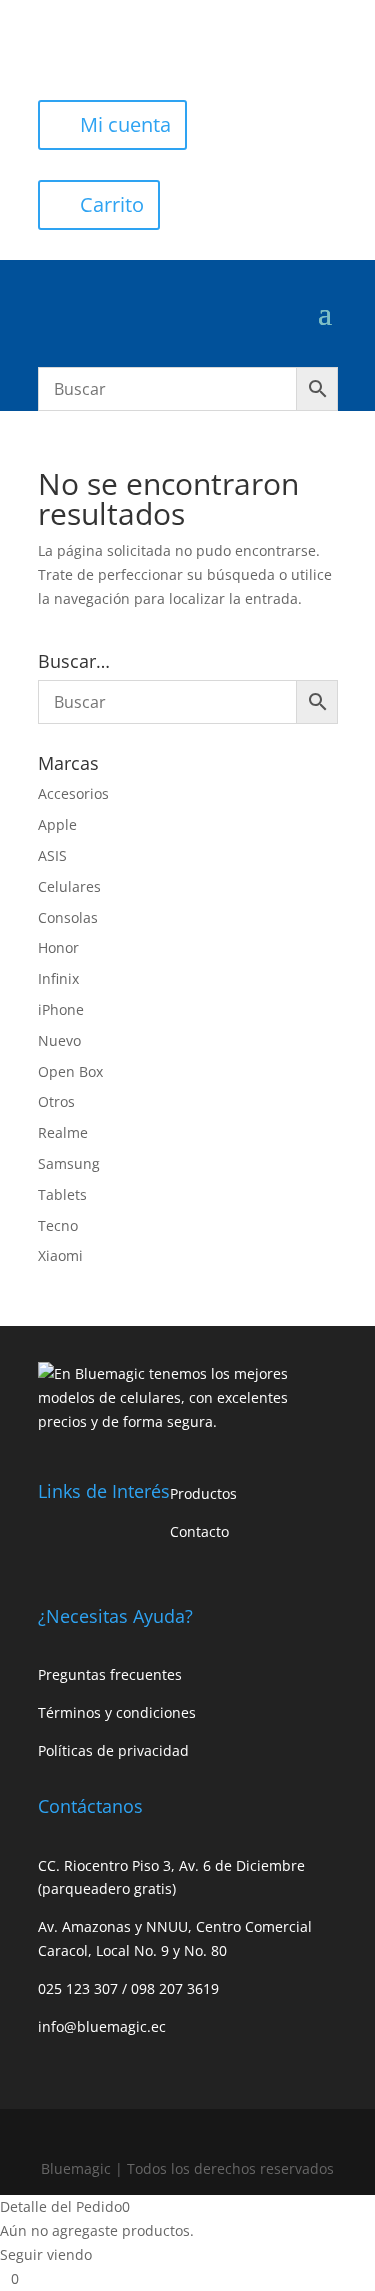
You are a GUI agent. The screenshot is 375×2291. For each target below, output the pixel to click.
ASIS (52, 855)
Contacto (199, 1531)
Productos (203, 1493)
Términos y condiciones (117, 1712)
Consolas (68, 917)
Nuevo (59, 1040)
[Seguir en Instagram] (94, 46)
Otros (56, 1101)
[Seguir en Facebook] (54, 46)
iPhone (61, 1009)
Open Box (70, 1071)
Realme (63, 1132)
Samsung (69, 1163)
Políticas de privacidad (113, 1750)
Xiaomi (60, 1255)
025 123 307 (80, 1988)
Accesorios (73, 793)
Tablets (62, 1194)
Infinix (58, 978)
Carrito (112, 204)
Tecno (58, 1225)
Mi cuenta (125, 124)
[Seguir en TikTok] (134, 46)
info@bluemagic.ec (102, 2026)
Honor (58, 947)
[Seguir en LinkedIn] (174, 46)
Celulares (69, 886)
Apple (57, 824)
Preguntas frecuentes (110, 1674)
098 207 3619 (175, 1988)
